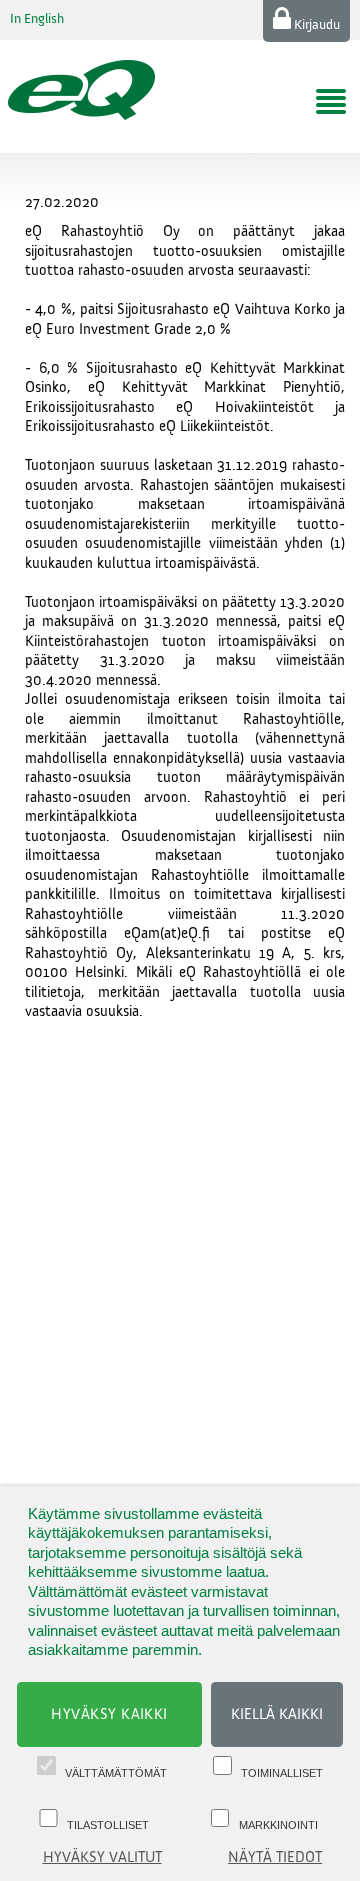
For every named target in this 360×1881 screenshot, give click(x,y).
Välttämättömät (116, 1773)
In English (37, 19)
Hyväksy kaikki (109, 1714)
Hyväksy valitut (102, 1857)
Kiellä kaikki (277, 1714)
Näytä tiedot (275, 1857)
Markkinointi (278, 1825)
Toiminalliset (282, 1773)
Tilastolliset (108, 1825)
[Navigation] (331, 102)
